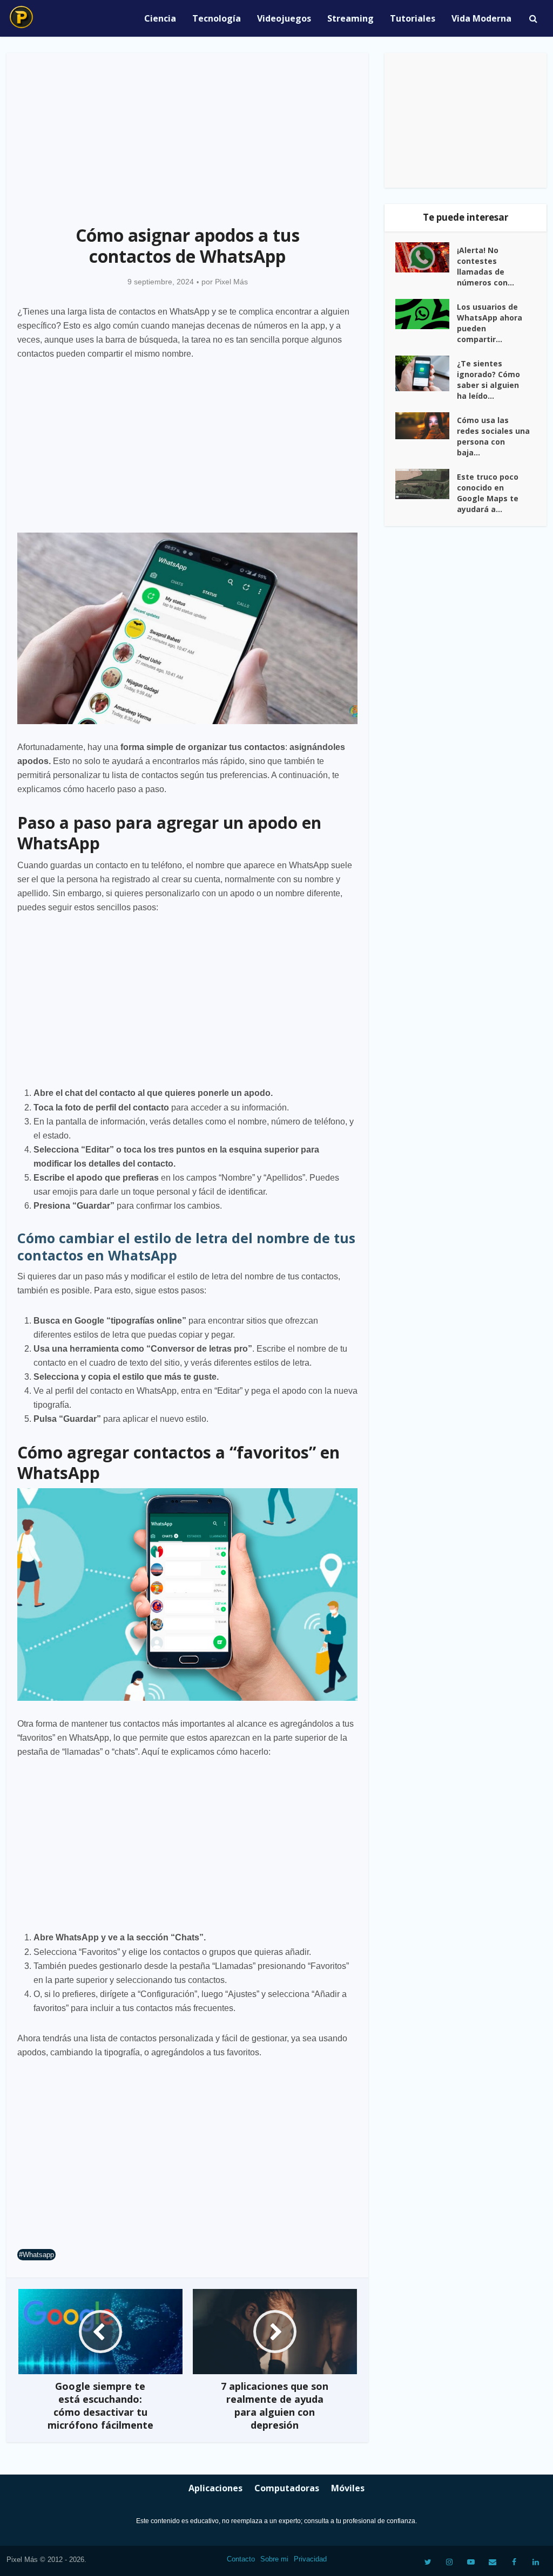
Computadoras (287, 2488)
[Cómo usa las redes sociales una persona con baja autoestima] (426, 426)
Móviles (348, 2488)
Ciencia (160, 18)
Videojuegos (284, 18)
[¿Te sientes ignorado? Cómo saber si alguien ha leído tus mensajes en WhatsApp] (426, 374)
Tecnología (217, 18)
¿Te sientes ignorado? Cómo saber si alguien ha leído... (488, 380)
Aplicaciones (215, 2488)
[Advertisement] (187, 133)
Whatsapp (38, 2255)
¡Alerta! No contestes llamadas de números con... (485, 266)
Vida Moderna (481, 18)
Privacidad (310, 2559)
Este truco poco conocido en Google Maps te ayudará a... (488, 493)
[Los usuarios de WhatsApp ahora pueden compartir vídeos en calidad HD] (426, 314)
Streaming (350, 18)
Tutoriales (413, 18)
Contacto (241, 2559)
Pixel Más (231, 282)
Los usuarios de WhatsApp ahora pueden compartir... (490, 323)
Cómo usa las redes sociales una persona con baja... (493, 436)
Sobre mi (274, 2559)
